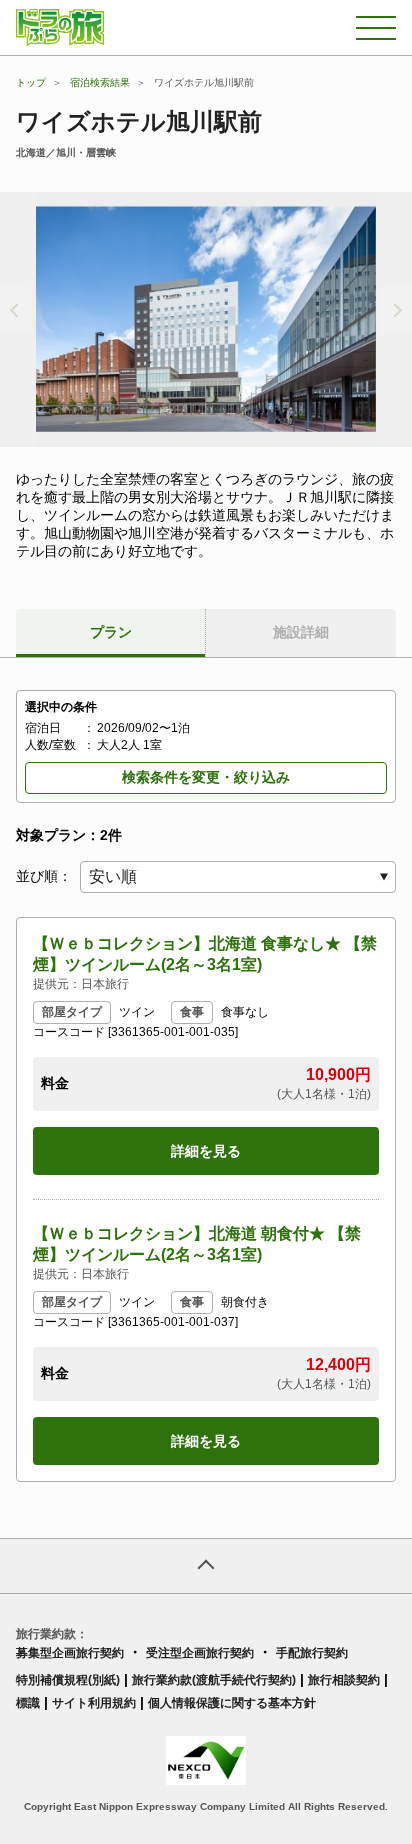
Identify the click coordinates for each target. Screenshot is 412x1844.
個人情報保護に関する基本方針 (232, 1703)
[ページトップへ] (206, 1566)
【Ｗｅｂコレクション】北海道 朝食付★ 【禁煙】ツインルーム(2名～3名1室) (197, 1244)
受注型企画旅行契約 (200, 1653)
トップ (31, 82)
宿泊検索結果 (100, 82)
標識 (28, 1703)
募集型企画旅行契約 (70, 1653)
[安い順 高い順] (238, 877)
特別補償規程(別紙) (68, 1680)
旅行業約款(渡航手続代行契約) (214, 1680)
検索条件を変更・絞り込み (206, 777)
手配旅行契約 (312, 1653)
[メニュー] (376, 28)
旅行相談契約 (344, 1680)
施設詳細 (301, 632)
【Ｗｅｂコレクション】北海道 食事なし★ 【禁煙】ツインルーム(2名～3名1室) (205, 954)
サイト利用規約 (94, 1703)
